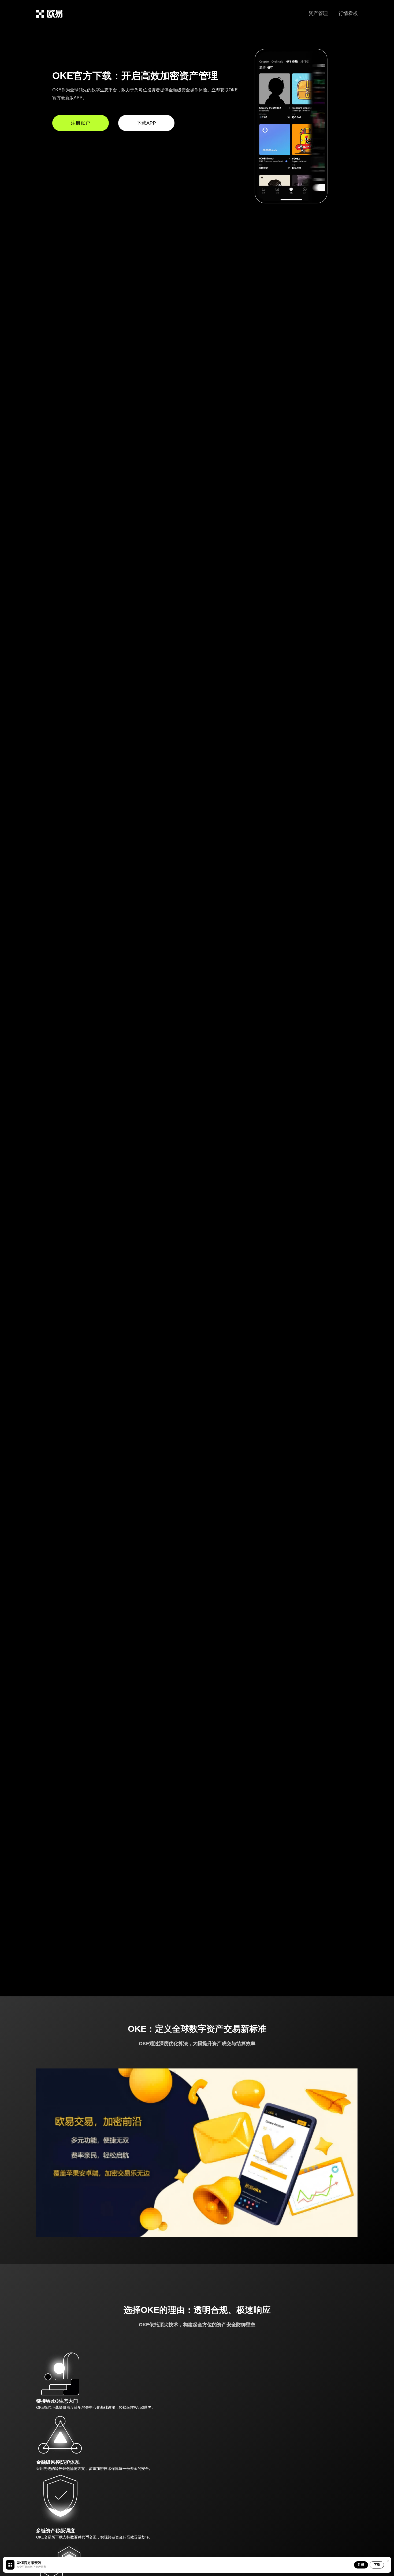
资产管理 (318, 13)
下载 (377, 2565)
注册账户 (80, 123)
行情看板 (348, 13)
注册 (361, 2565)
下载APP (146, 123)
